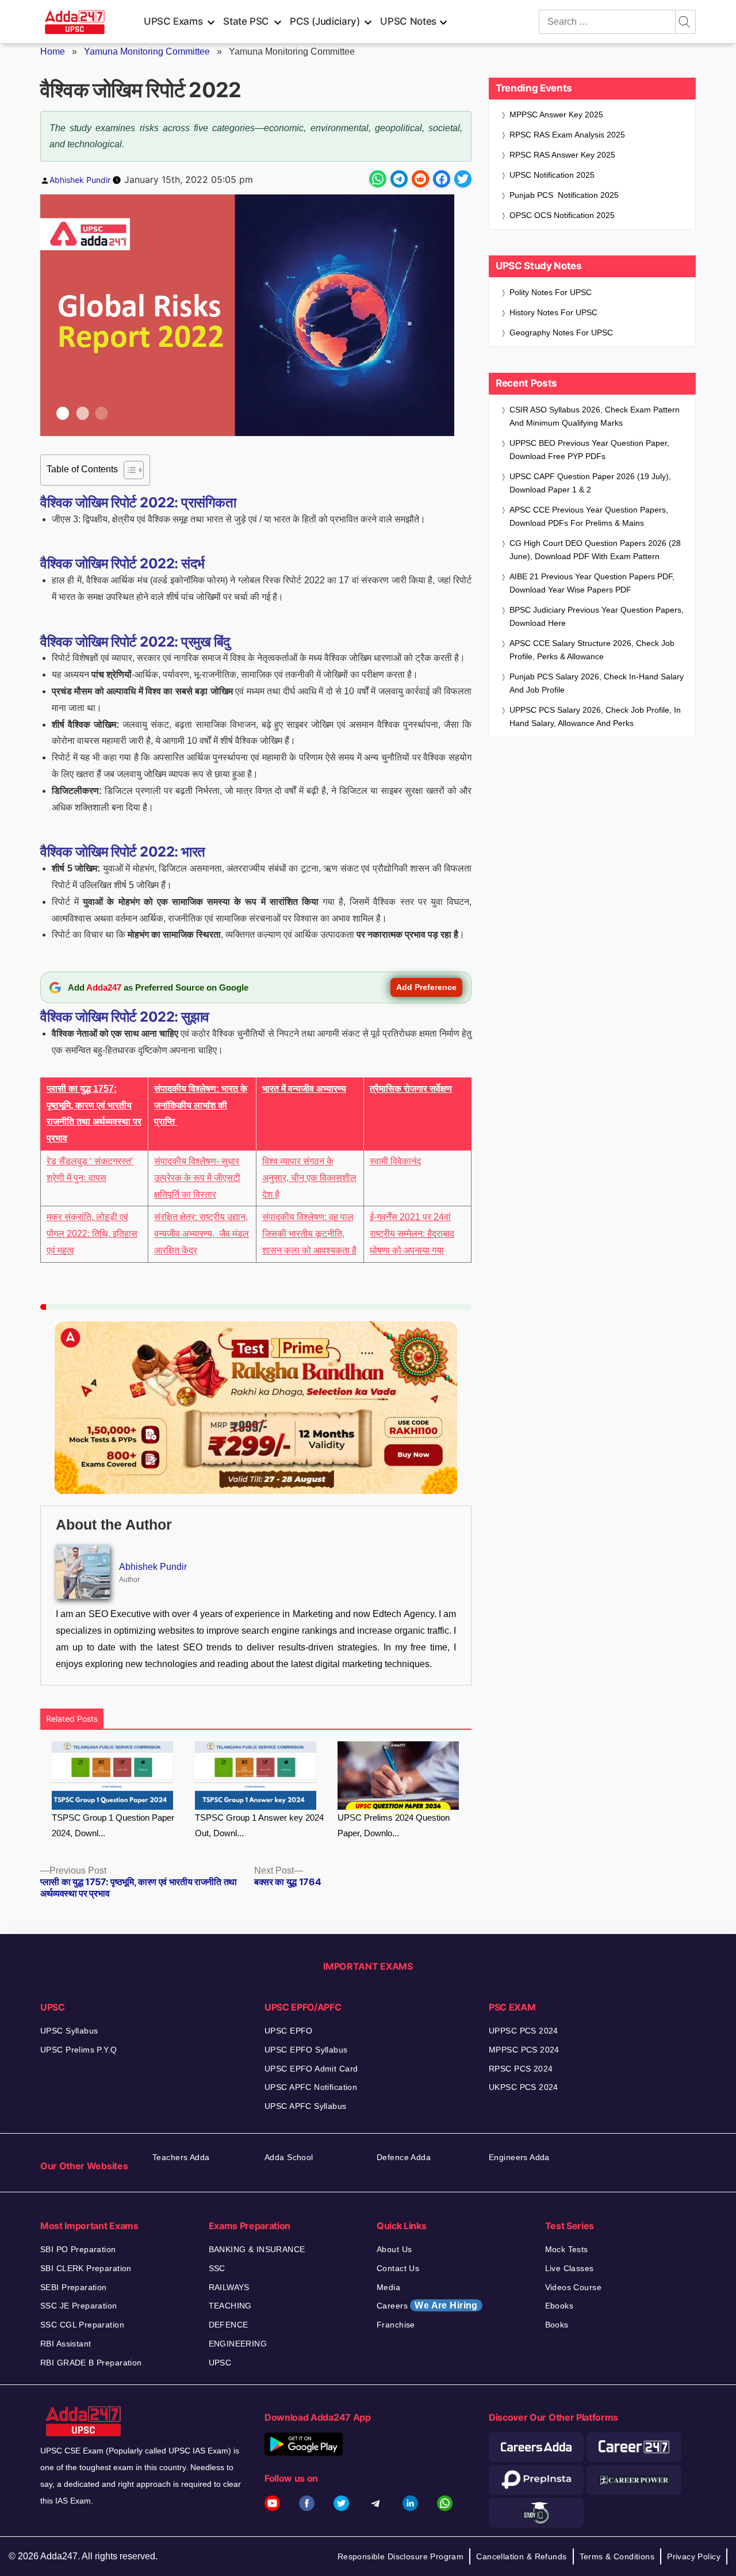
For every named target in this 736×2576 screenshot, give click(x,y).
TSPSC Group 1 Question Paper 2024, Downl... (113, 1825)
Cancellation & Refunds (521, 2556)
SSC (217, 2268)
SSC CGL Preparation (82, 2325)
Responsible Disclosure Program (401, 2556)
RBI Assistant (66, 2344)
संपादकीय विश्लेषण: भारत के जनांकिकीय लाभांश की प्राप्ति (201, 1105)
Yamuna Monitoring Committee (147, 51)
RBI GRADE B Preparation (91, 2363)
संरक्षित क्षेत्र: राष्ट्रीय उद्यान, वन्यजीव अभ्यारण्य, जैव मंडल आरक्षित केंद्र (202, 1234)
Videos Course (573, 2287)
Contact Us (398, 2268)
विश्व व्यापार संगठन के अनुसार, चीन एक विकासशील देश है (309, 1178)
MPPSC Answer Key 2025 (556, 114)
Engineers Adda (519, 2157)
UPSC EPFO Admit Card (311, 2069)
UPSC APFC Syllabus (306, 2106)
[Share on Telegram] (399, 179)
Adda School (289, 2157)
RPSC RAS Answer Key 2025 (562, 155)
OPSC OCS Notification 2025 (562, 215)
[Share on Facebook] (442, 179)
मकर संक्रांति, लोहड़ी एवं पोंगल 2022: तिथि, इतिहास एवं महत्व (92, 1234)
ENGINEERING (238, 2344)
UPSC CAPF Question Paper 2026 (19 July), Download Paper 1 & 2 (590, 483)
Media (388, 2287)
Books (557, 2325)
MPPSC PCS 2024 (524, 2050)
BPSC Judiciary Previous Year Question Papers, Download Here (597, 616)
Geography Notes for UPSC (561, 332)
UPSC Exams (173, 21)
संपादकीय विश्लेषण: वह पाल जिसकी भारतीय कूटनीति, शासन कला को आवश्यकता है (309, 1234)
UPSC (220, 2363)
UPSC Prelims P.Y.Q (79, 2050)
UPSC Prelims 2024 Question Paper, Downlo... (394, 1825)
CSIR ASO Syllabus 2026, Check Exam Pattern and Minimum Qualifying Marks (595, 416)
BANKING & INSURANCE (257, 2249)
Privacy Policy (694, 2556)
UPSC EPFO (289, 2031)
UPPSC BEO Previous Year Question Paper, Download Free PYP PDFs (589, 450)
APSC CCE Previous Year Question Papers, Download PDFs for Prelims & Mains (589, 516)
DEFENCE (229, 2325)
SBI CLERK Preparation (86, 2268)
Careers (427, 2305)
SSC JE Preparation (79, 2306)
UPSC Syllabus (69, 2031)
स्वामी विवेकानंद (395, 1161)
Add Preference (426, 987)
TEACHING (230, 2306)
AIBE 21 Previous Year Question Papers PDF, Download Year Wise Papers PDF (592, 583)
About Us (394, 2249)
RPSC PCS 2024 (521, 2069)
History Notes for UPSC (553, 312)
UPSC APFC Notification (311, 2087)
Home (53, 51)
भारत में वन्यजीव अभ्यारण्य (304, 1089)
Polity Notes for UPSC (551, 292)
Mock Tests (567, 2249)
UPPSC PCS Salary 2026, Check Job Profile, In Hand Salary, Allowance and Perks (595, 716)
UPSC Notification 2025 (552, 175)
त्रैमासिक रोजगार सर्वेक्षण (411, 1089)
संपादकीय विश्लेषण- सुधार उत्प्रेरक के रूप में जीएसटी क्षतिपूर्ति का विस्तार (197, 1178)
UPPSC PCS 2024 (524, 2031)
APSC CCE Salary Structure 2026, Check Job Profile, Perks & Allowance (592, 650)
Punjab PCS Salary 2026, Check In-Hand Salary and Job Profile (597, 683)
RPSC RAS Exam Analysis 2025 (567, 135)
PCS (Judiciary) (325, 21)
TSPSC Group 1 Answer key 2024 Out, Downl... (259, 1825)
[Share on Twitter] (463, 179)
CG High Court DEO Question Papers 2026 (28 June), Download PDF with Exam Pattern (595, 550)
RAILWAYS (229, 2287)
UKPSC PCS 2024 (524, 2087)
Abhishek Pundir (80, 180)
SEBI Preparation (74, 2287)
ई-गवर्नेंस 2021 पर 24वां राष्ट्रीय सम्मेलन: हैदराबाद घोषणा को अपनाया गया (412, 1234)
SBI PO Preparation (78, 2249)
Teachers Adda (181, 2157)
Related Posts (72, 1719)
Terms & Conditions (617, 2556)
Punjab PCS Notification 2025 (564, 195)
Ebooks (559, 2306)
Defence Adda (404, 2157)
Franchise (396, 2325)
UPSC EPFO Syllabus (306, 2050)
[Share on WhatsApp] (378, 179)
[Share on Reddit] (420, 179)
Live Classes (570, 2268)
